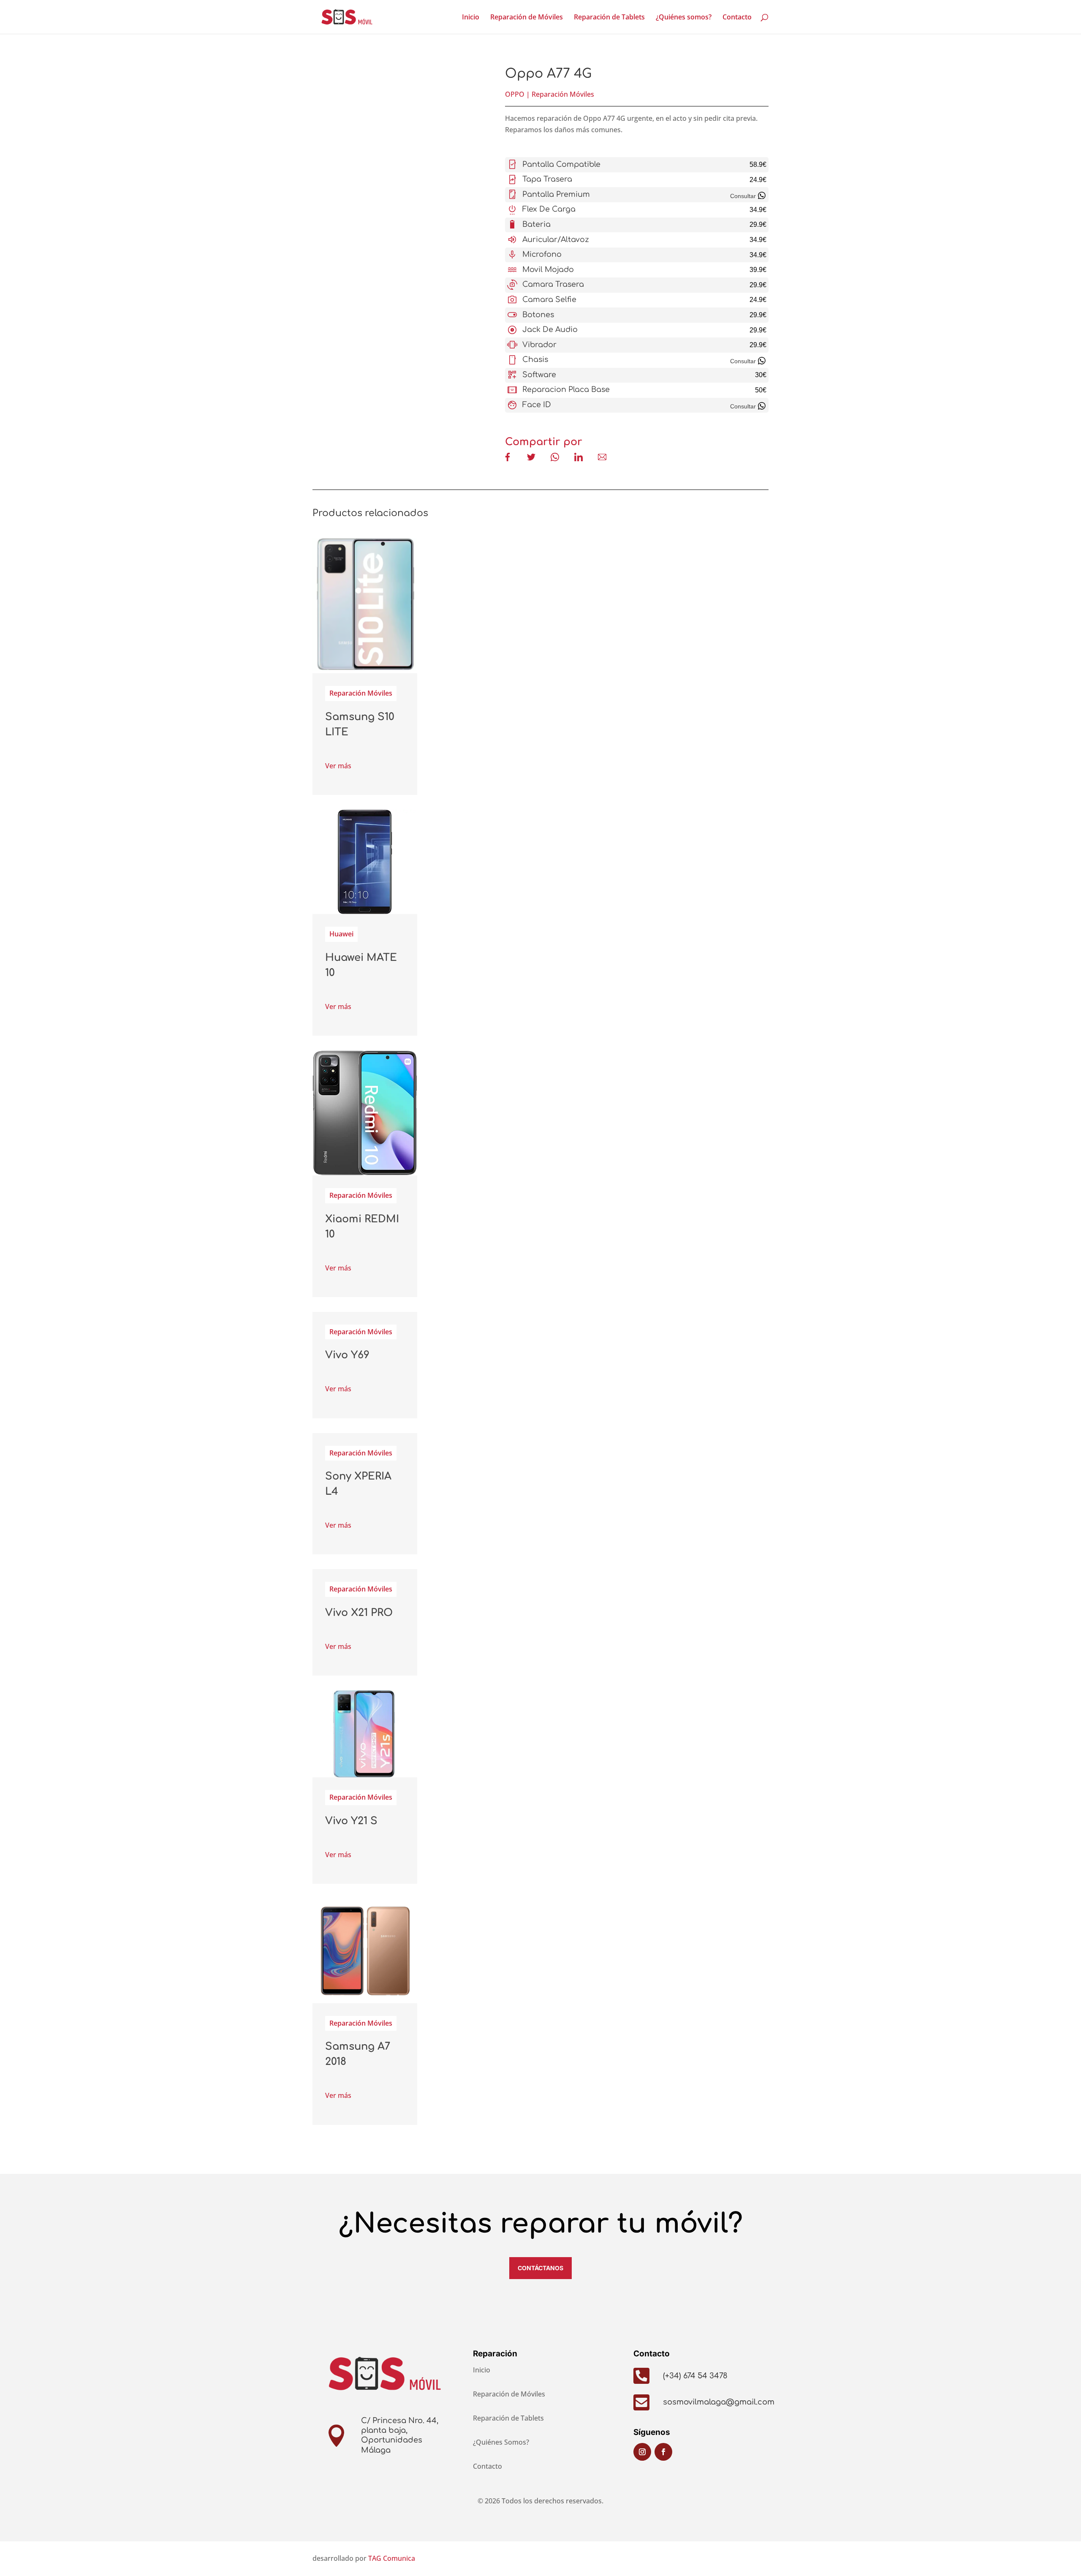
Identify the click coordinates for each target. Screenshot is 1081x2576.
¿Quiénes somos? (684, 18)
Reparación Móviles (563, 94)
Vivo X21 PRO (359, 1613)
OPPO (515, 94)
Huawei (341, 934)
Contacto (737, 18)
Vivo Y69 (347, 1355)
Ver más (338, 766)
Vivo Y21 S (351, 1821)
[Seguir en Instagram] (642, 2452)
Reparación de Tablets (609, 18)
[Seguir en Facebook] (663, 2452)
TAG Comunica (392, 2558)
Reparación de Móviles (527, 18)
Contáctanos (540, 2268)
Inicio (471, 18)
